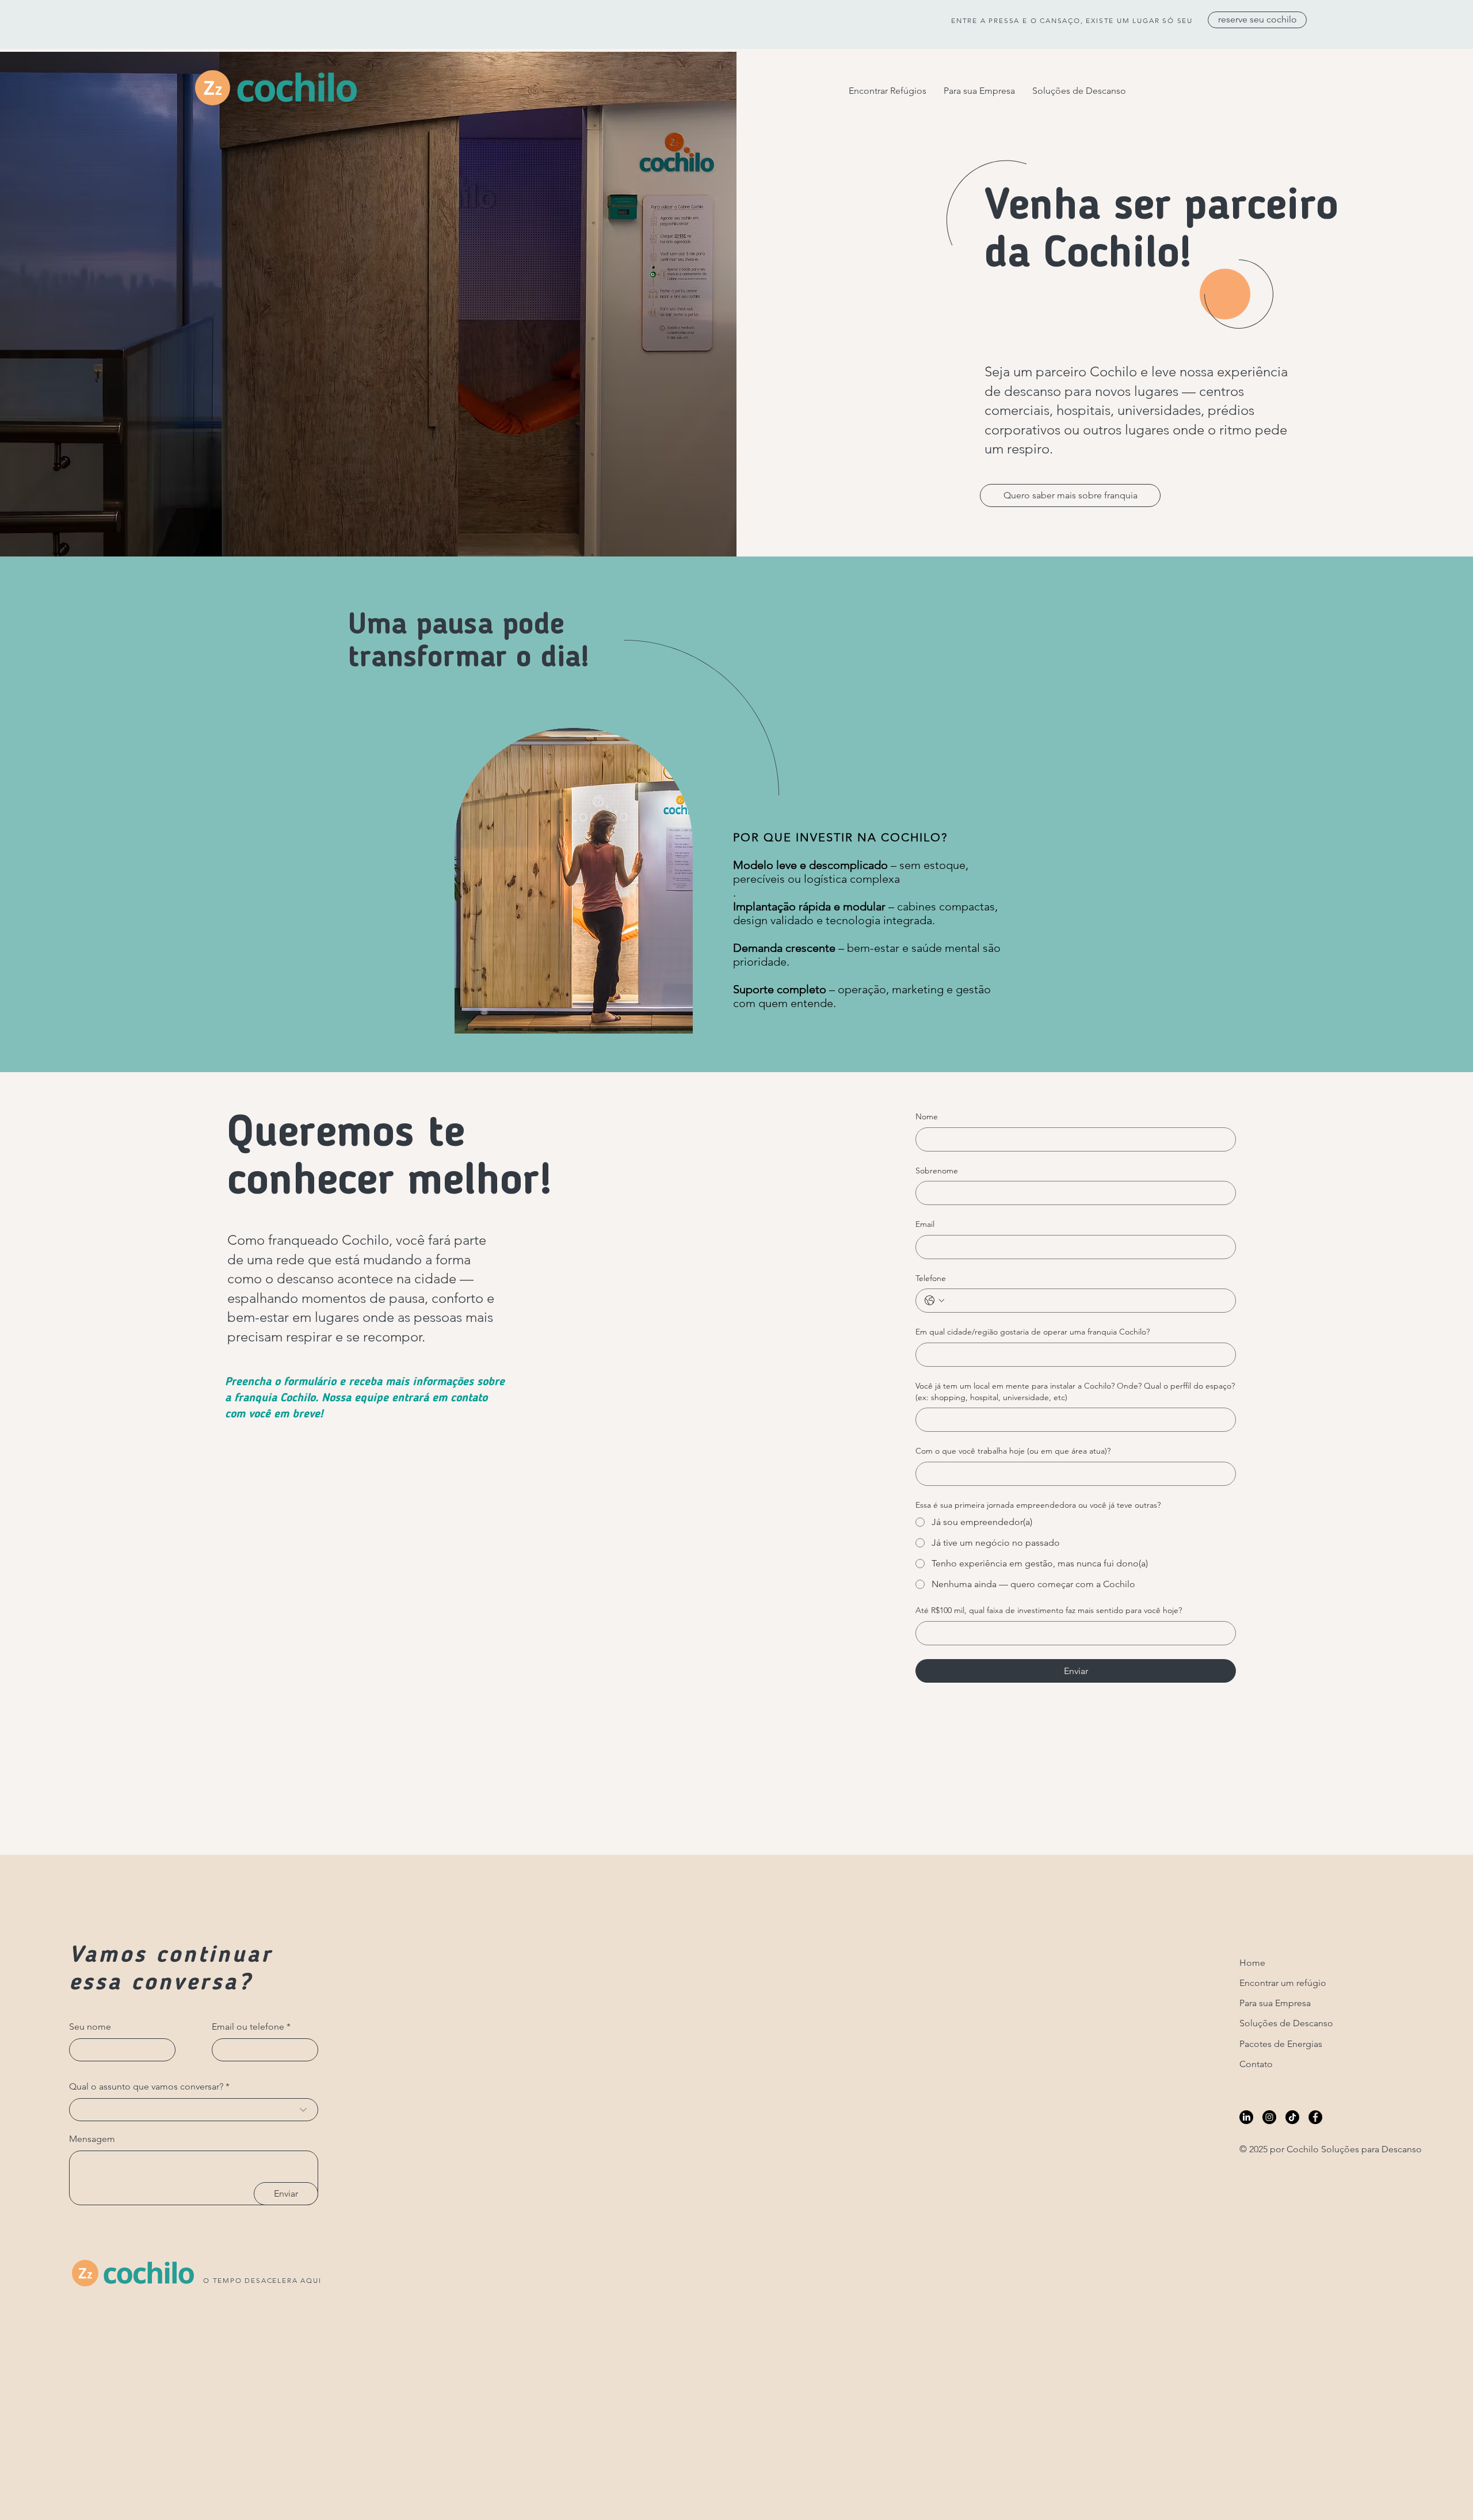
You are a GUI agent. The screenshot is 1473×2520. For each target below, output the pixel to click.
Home (1252, 1963)
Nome (927, 1116)
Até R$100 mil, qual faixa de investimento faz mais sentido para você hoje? (1049, 1610)
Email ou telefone (248, 2027)
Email (925, 1224)
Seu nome (90, 2027)
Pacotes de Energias (1281, 2044)
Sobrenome (937, 1171)
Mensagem (92, 2139)
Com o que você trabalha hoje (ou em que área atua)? (1013, 1451)
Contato (1256, 2064)
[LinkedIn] (1246, 2117)
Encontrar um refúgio (1283, 1983)
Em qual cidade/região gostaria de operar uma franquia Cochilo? (1033, 1332)
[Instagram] (1269, 2117)
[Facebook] (1315, 2117)
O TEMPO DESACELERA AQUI (262, 2280)
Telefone (931, 1278)
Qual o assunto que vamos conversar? (146, 2087)
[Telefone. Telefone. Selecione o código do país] (934, 1301)
